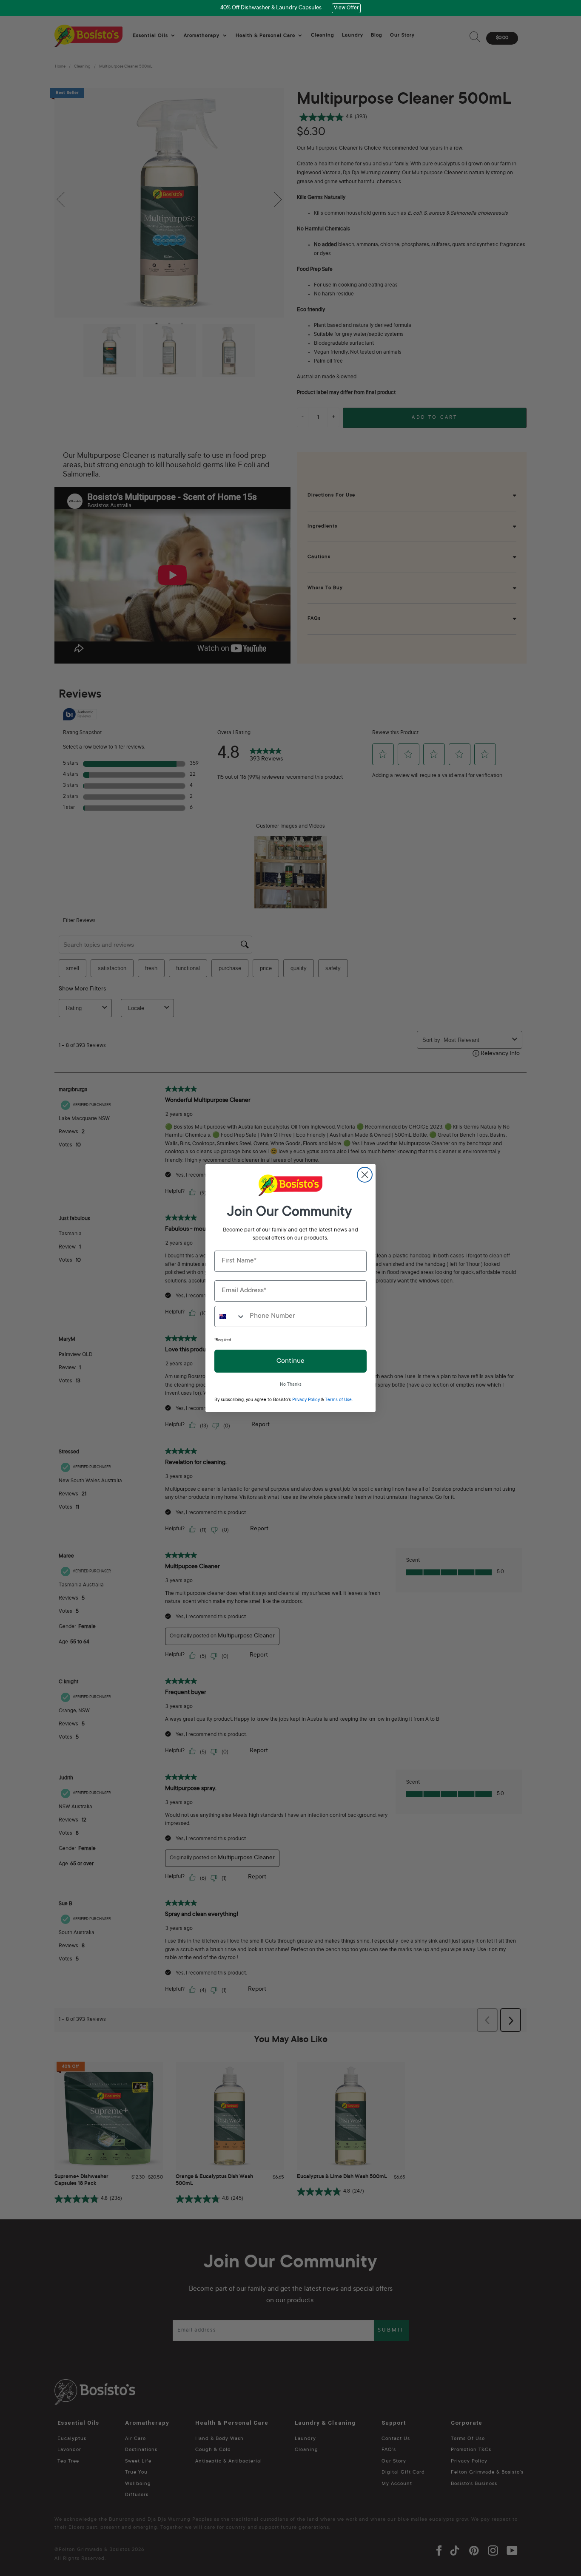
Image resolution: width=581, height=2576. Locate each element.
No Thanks (291, 1385)
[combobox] (230, 1316)
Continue (290, 1361)
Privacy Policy (306, 1400)
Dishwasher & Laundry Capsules (281, 8)
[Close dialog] (365, 1175)
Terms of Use (338, 1400)
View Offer (346, 8)
